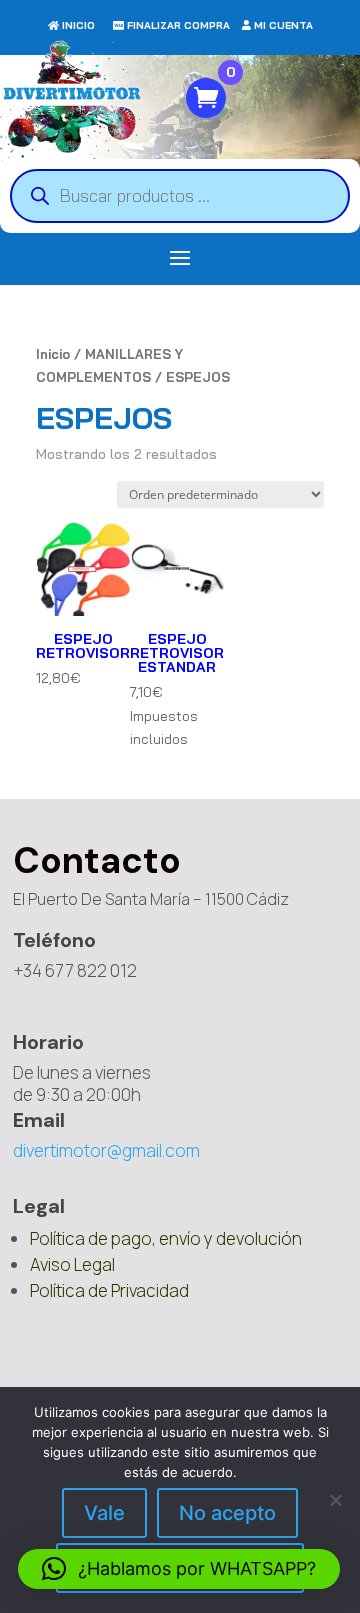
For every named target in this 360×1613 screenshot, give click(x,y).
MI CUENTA (283, 25)
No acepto (227, 1513)
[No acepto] (335, 1500)
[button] (179, 1569)
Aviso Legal (72, 1264)
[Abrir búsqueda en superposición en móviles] (180, 196)
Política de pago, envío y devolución (166, 1238)
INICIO (78, 25)
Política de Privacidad (109, 1290)
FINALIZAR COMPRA (178, 25)
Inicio (53, 354)
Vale (104, 1513)
